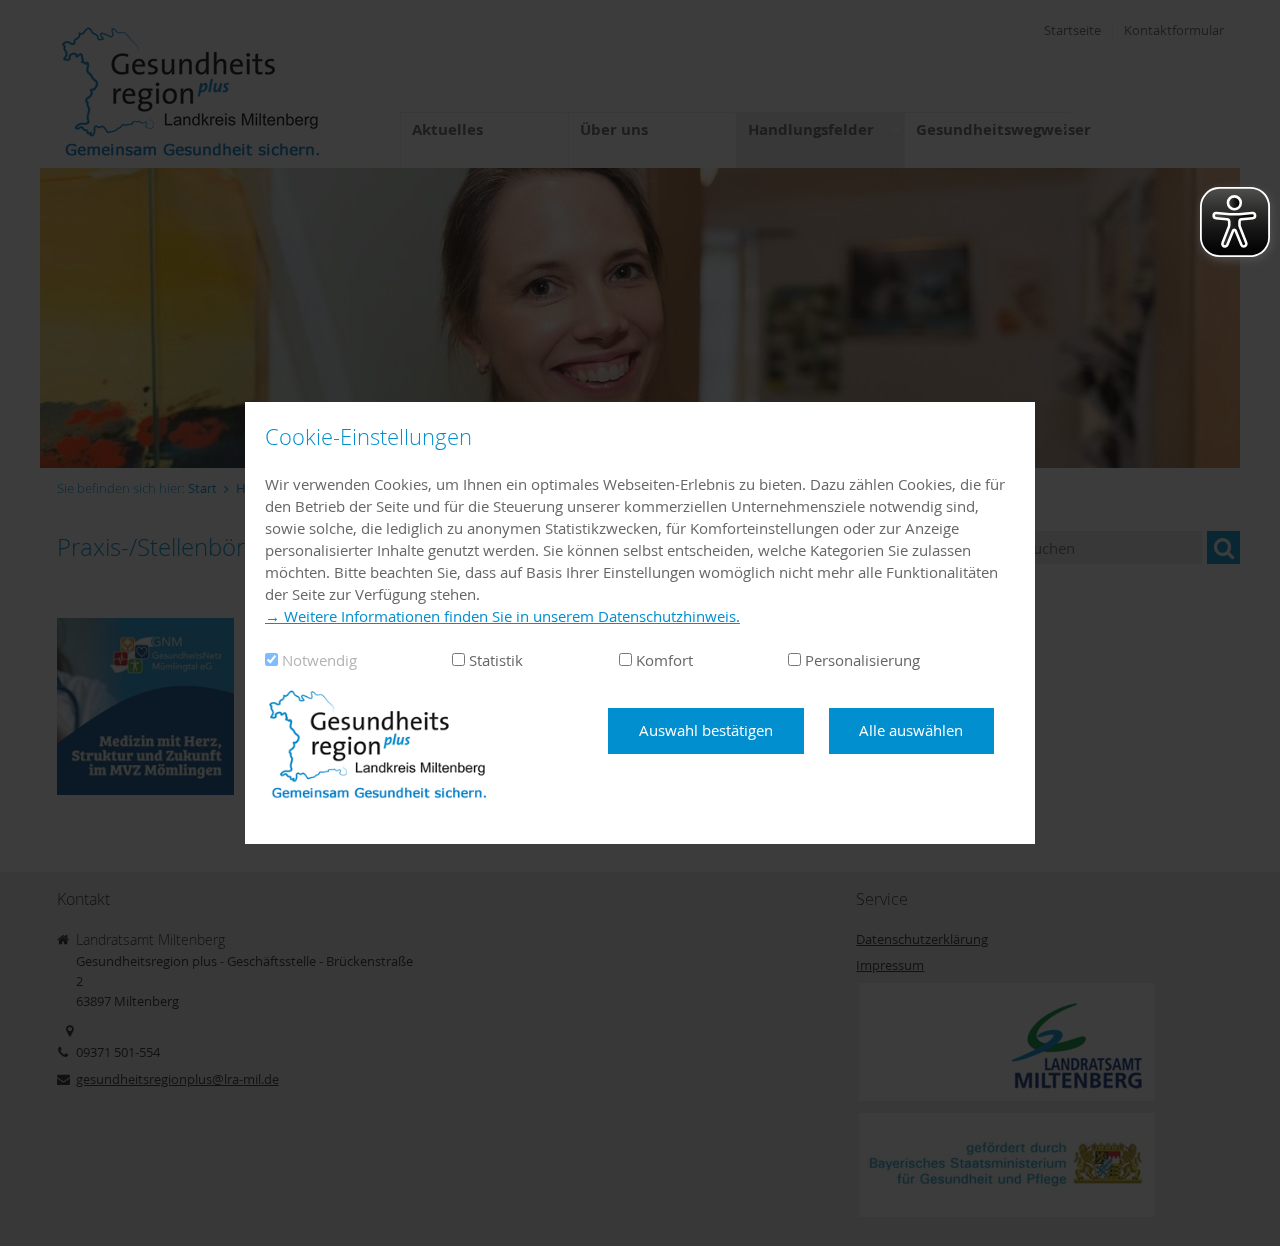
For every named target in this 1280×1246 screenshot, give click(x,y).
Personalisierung (862, 660)
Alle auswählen (911, 730)
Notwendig (319, 660)
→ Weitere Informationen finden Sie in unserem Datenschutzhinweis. (502, 616)
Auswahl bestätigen (706, 730)
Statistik (496, 660)
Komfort (664, 660)
